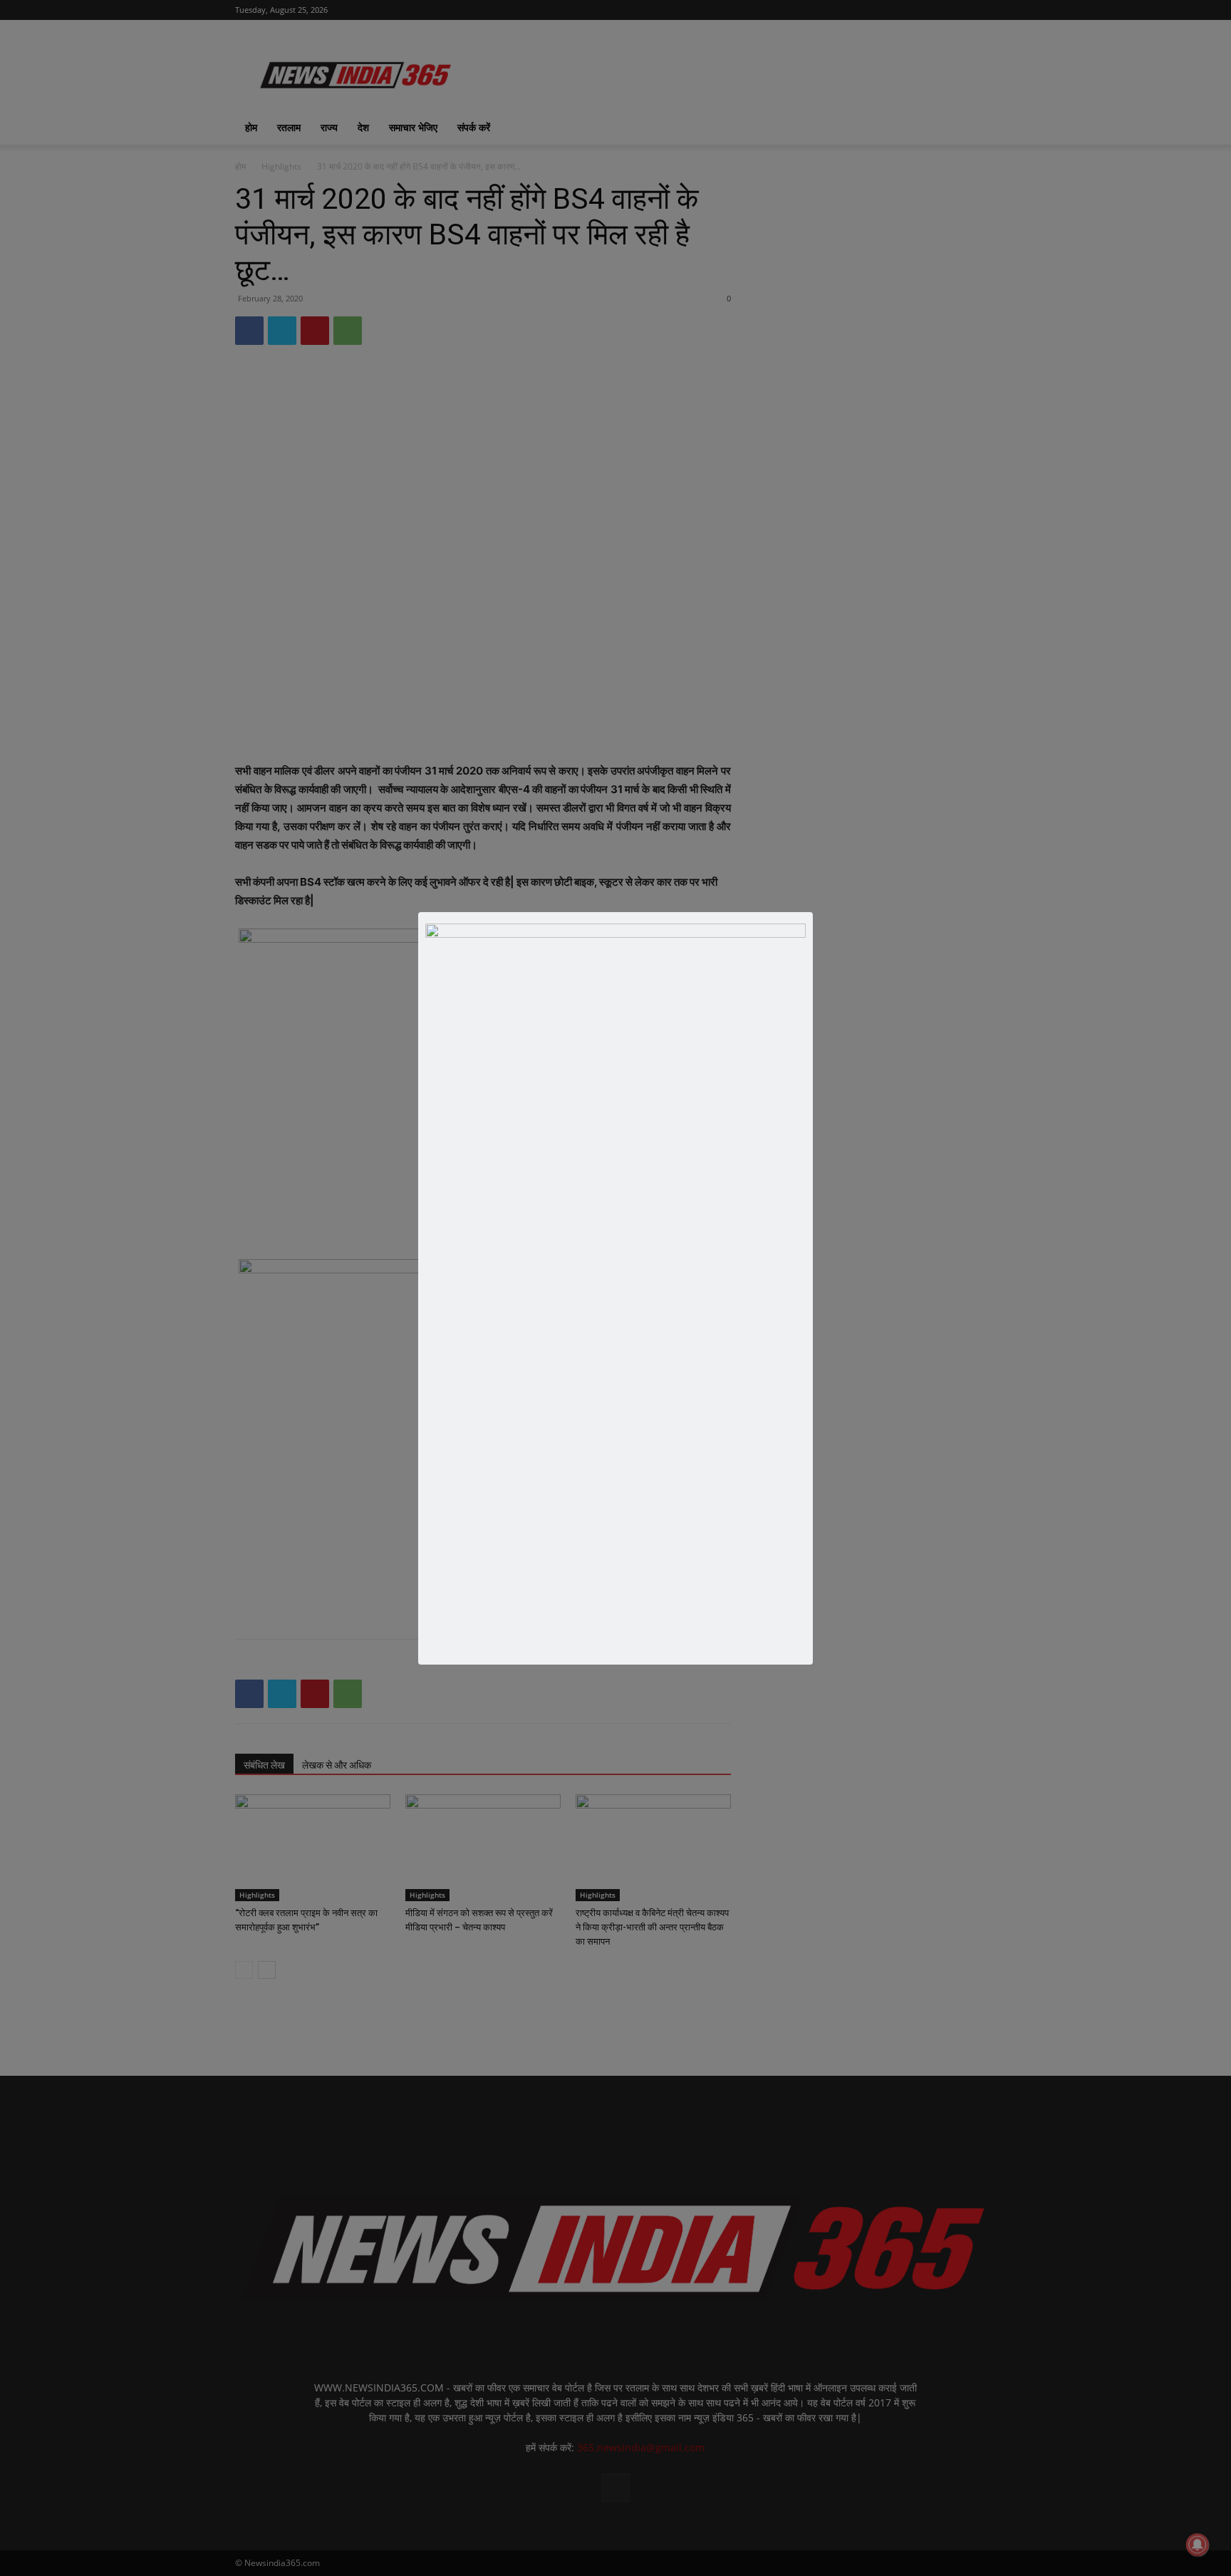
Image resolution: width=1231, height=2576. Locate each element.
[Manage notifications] (1198, 2545)
